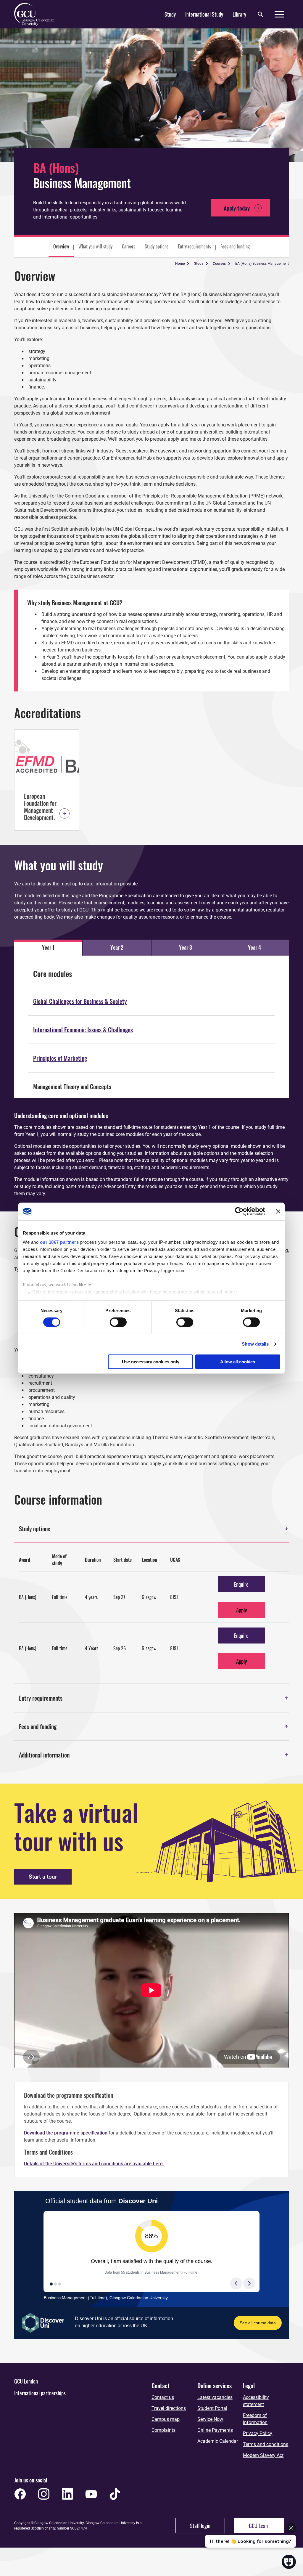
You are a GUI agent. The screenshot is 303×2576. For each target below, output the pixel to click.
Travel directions (169, 2408)
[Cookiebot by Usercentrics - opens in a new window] (239, 1211)
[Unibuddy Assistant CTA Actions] (250, 2518)
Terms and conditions (266, 2444)
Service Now (210, 2419)
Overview (61, 246)
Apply (241, 1610)
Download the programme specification (66, 2133)
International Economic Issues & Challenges (83, 1030)
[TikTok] (115, 2494)
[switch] (118, 1322)
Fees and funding (235, 246)
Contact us (163, 2397)
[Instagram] (44, 2494)
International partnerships (40, 2393)
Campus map (166, 2419)
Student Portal (212, 2408)
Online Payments (215, 2430)
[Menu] (279, 14)
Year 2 (117, 947)
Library (239, 14)
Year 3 (186, 947)
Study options (157, 246)
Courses (219, 264)
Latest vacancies (215, 2397)
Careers (129, 246)
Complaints (163, 2430)
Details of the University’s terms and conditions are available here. (94, 2164)
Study (170, 14)
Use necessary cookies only (151, 1362)
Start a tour (43, 1877)
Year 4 (254, 947)
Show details (255, 1344)
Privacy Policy (258, 2433)
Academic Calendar (218, 2441)
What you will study (95, 246)
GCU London (26, 2381)
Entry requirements (194, 246)
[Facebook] (20, 2494)
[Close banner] (278, 1211)
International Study (204, 14)
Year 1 (48, 947)
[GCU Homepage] (38, 14)
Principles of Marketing (60, 1058)
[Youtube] (91, 2494)
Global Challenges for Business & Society (80, 1001)
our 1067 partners (59, 1242)
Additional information (154, 1755)
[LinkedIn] (67, 2494)
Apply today (242, 208)
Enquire (241, 1584)
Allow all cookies (238, 1362)
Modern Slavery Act (263, 2455)
